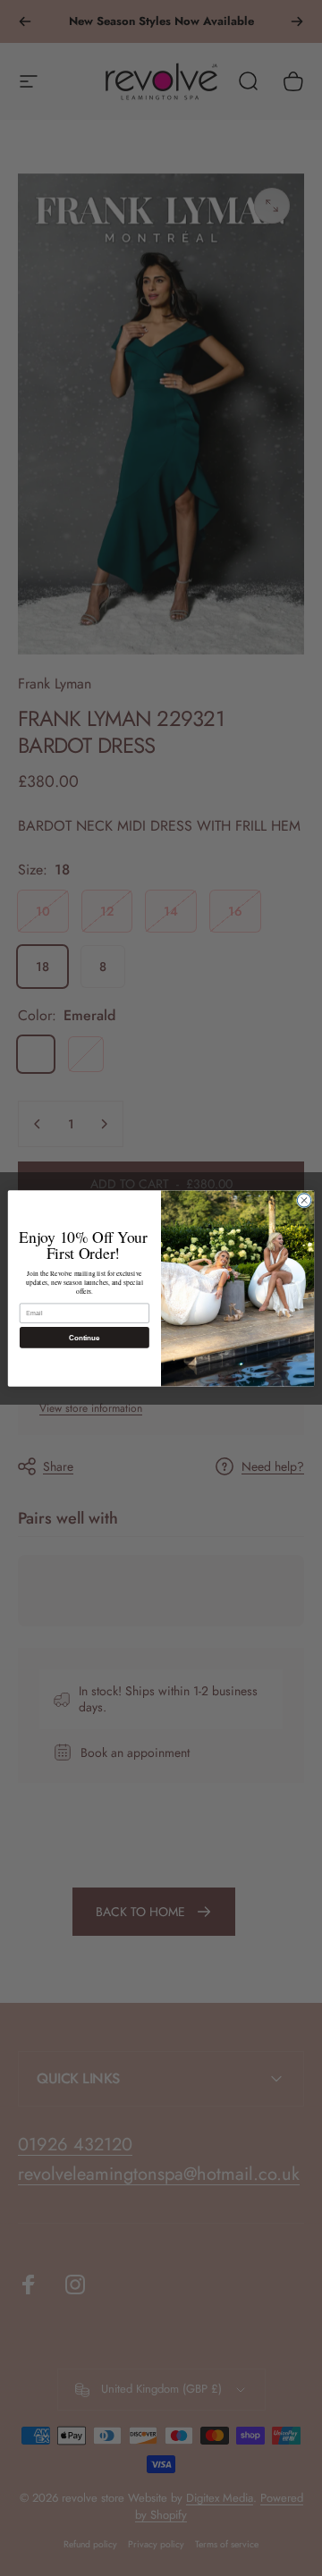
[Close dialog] (304, 1199)
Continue (84, 1337)
